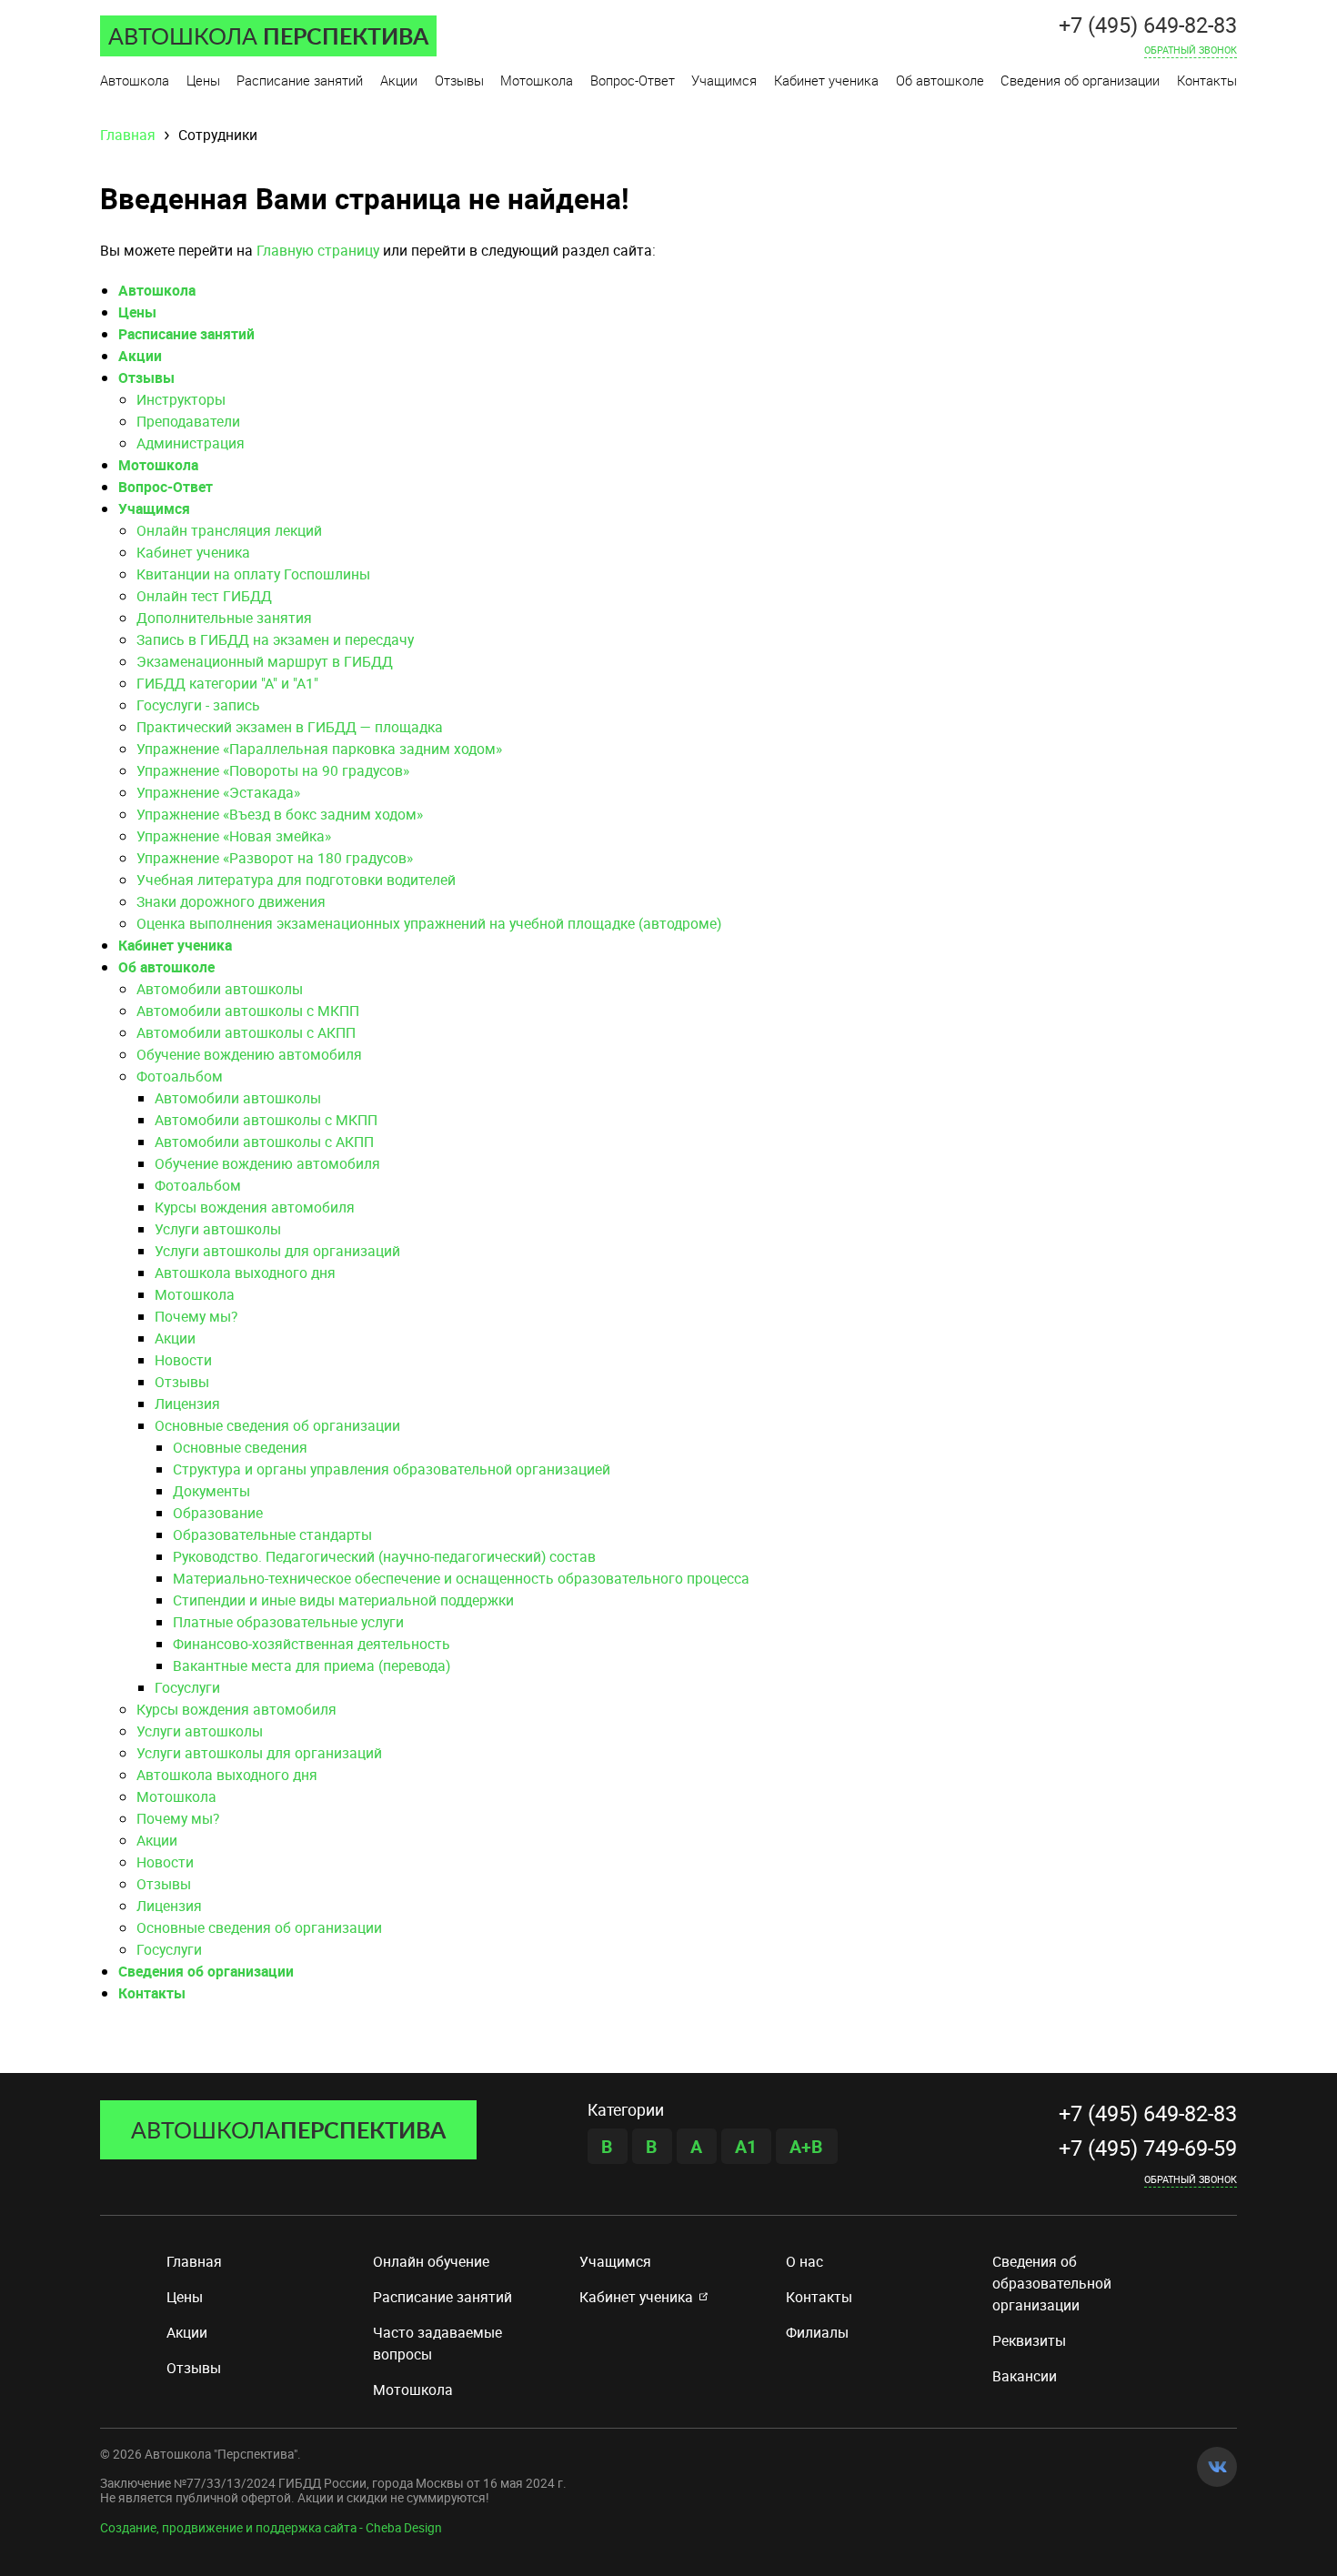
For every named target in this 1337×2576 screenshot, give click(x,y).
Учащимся (154, 508)
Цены (137, 312)
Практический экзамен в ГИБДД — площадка (290, 727)
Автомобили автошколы (220, 989)
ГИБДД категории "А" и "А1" (227, 683)
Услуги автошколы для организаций (277, 1251)
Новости (183, 1360)
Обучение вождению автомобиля (249, 1054)
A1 (746, 2146)
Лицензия (187, 1404)
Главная (194, 2261)
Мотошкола (158, 465)
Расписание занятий (186, 334)
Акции (140, 356)
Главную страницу (318, 250)
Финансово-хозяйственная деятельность (312, 1644)
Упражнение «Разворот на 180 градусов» (275, 858)
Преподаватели (188, 421)
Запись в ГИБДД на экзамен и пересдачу (275, 639)
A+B (806, 2146)
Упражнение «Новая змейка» (234, 836)
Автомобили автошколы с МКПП (248, 1011)
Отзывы (146, 377)
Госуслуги (187, 1687)
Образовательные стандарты (272, 1535)
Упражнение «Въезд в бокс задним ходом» (280, 814)
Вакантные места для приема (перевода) (312, 1665)
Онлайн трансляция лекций (229, 530)
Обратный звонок (1191, 2179)
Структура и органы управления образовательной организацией (392, 1469)
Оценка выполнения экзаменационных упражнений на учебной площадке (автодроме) (429, 923)
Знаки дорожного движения (231, 901)
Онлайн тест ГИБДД (204, 596)
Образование (218, 1513)
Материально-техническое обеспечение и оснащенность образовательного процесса (461, 1578)
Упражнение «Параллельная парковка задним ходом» (319, 749)
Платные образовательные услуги (288, 1622)
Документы (211, 1491)
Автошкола (157, 290)
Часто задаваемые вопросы (437, 2343)
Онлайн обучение (431, 2261)
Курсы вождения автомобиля (255, 1207)
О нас (804, 2261)
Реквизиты (1029, 2340)
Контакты (152, 1993)
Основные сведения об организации (277, 1425)
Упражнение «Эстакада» (218, 792)
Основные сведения (240, 1447)
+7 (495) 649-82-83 (1148, 25)
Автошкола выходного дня (245, 1273)
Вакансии (1025, 2376)
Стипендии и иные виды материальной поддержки (343, 1600)
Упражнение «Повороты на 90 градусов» (273, 770)
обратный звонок (1191, 49)
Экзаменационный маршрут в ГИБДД (265, 661)
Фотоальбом (180, 1076)
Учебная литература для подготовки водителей (296, 880)
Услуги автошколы (218, 1229)
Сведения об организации (206, 1971)
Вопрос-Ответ (166, 487)
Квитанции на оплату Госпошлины (253, 574)
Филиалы (817, 2332)
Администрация (191, 443)
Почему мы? (196, 1316)
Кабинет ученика (193, 552)
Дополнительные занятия (224, 618)
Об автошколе (166, 967)
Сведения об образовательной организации (1052, 2283)
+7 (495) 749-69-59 (1148, 2148)
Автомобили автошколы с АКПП (246, 1032)
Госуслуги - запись (198, 705)
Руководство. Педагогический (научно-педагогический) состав (384, 1556)
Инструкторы (181, 399)
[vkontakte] (1217, 2467)
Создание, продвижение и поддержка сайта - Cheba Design (271, 2528)
